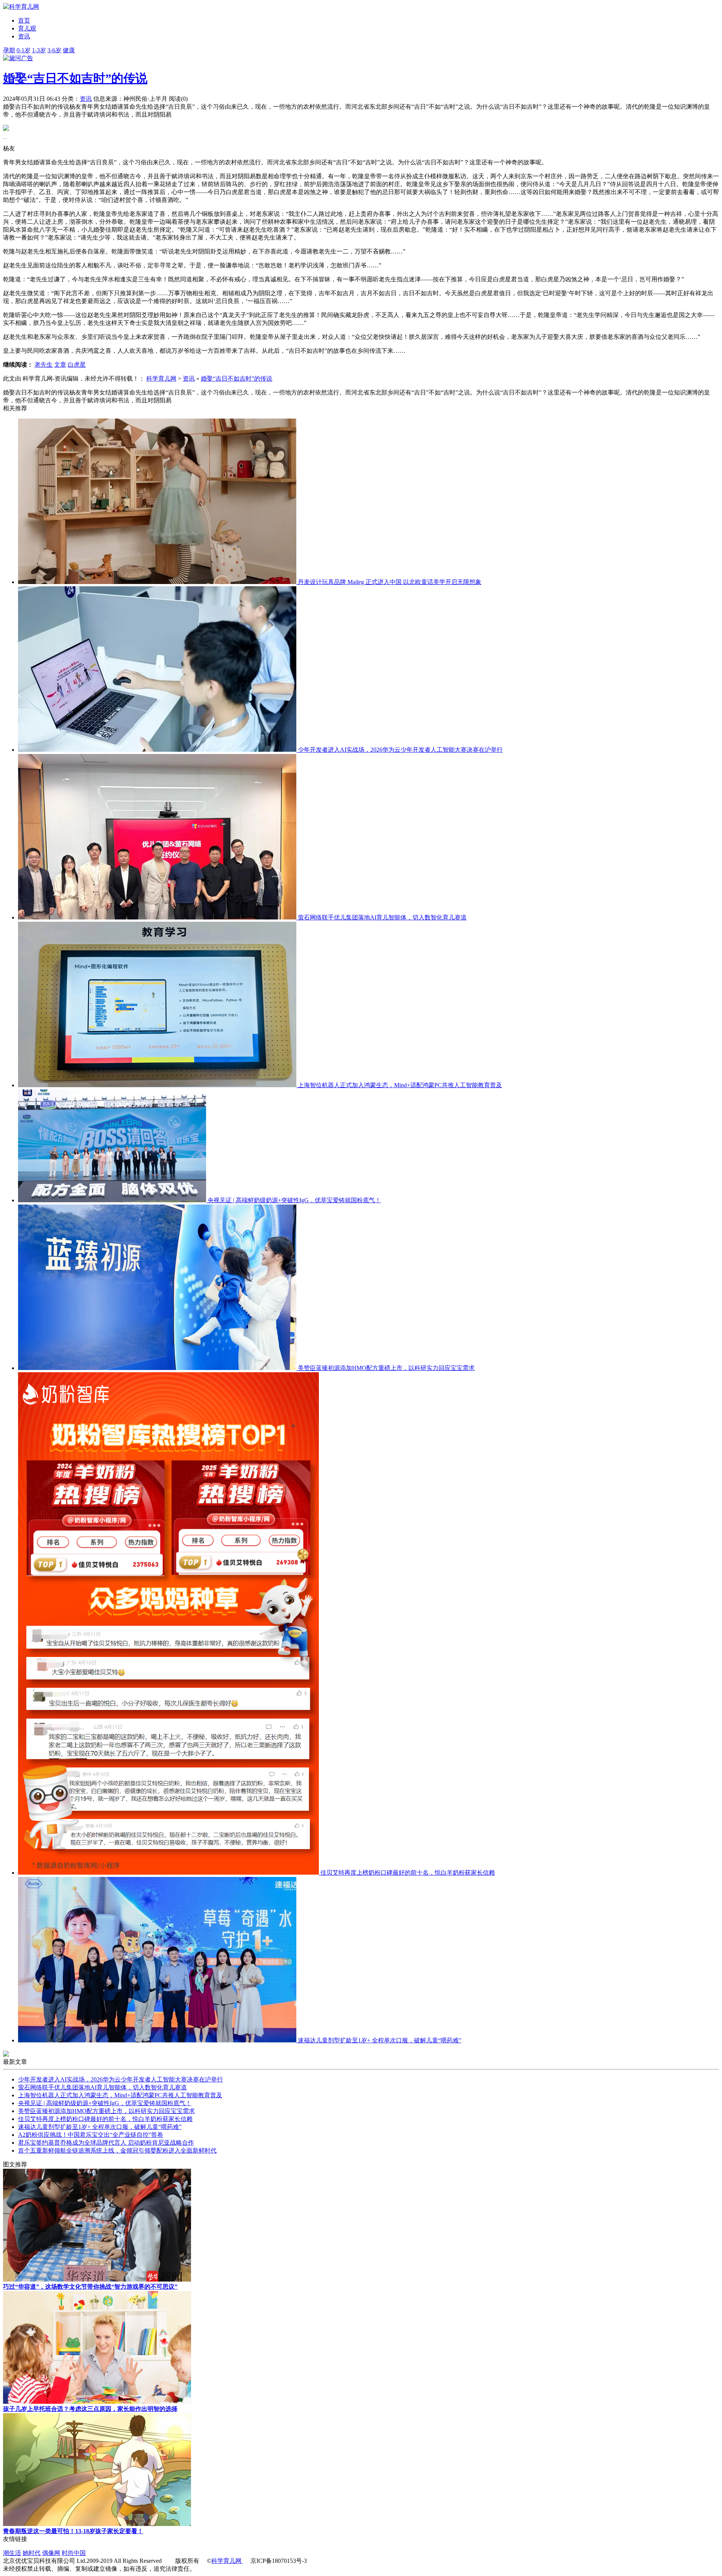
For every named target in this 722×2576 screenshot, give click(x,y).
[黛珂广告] (18, 58)
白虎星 (77, 365)
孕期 (9, 50)
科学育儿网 (161, 379)
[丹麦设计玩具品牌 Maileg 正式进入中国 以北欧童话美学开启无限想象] (158, 582)
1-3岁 (39, 50)
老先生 (44, 365)
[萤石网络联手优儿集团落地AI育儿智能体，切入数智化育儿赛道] (158, 917)
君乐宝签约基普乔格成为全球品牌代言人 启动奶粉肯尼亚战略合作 (106, 2143)
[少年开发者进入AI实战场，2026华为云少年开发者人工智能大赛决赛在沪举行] (158, 750)
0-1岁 (24, 50)
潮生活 (12, 2553)
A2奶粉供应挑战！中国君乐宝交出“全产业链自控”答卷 (91, 2135)
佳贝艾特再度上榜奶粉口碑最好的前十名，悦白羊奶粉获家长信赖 (408, 1873)
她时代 (32, 2553)
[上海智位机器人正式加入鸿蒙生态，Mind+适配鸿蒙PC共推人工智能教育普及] (158, 1085)
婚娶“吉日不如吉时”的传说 (75, 78)
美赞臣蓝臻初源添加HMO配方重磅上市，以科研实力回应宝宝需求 (386, 1368)
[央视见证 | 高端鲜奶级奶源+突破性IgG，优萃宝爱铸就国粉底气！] (113, 1200)
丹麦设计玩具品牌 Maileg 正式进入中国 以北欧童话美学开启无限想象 (390, 582)
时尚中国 (74, 2553)
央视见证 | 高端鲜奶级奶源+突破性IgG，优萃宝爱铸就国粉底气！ (294, 1200)
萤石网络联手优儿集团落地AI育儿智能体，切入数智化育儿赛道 (382, 917)
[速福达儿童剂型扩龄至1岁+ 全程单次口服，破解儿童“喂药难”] (158, 2040)
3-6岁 (54, 50)
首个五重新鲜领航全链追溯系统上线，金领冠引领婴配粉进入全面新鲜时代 (117, 2150)
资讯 (86, 99)
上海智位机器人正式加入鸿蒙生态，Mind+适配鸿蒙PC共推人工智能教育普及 (400, 1085)
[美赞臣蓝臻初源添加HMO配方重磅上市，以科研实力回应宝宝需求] (158, 1368)
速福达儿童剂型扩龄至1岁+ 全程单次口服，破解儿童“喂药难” (380, 2040)
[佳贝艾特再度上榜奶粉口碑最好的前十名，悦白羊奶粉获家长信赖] (169, 1873)
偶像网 (51, 2553)
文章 (60, 365)
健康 (69, 50)
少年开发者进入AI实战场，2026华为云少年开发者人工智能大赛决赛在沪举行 (400, 750)
